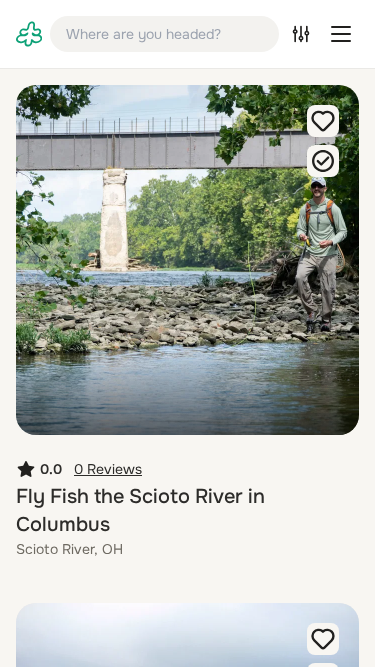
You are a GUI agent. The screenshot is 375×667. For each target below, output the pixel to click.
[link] (29, 34)
